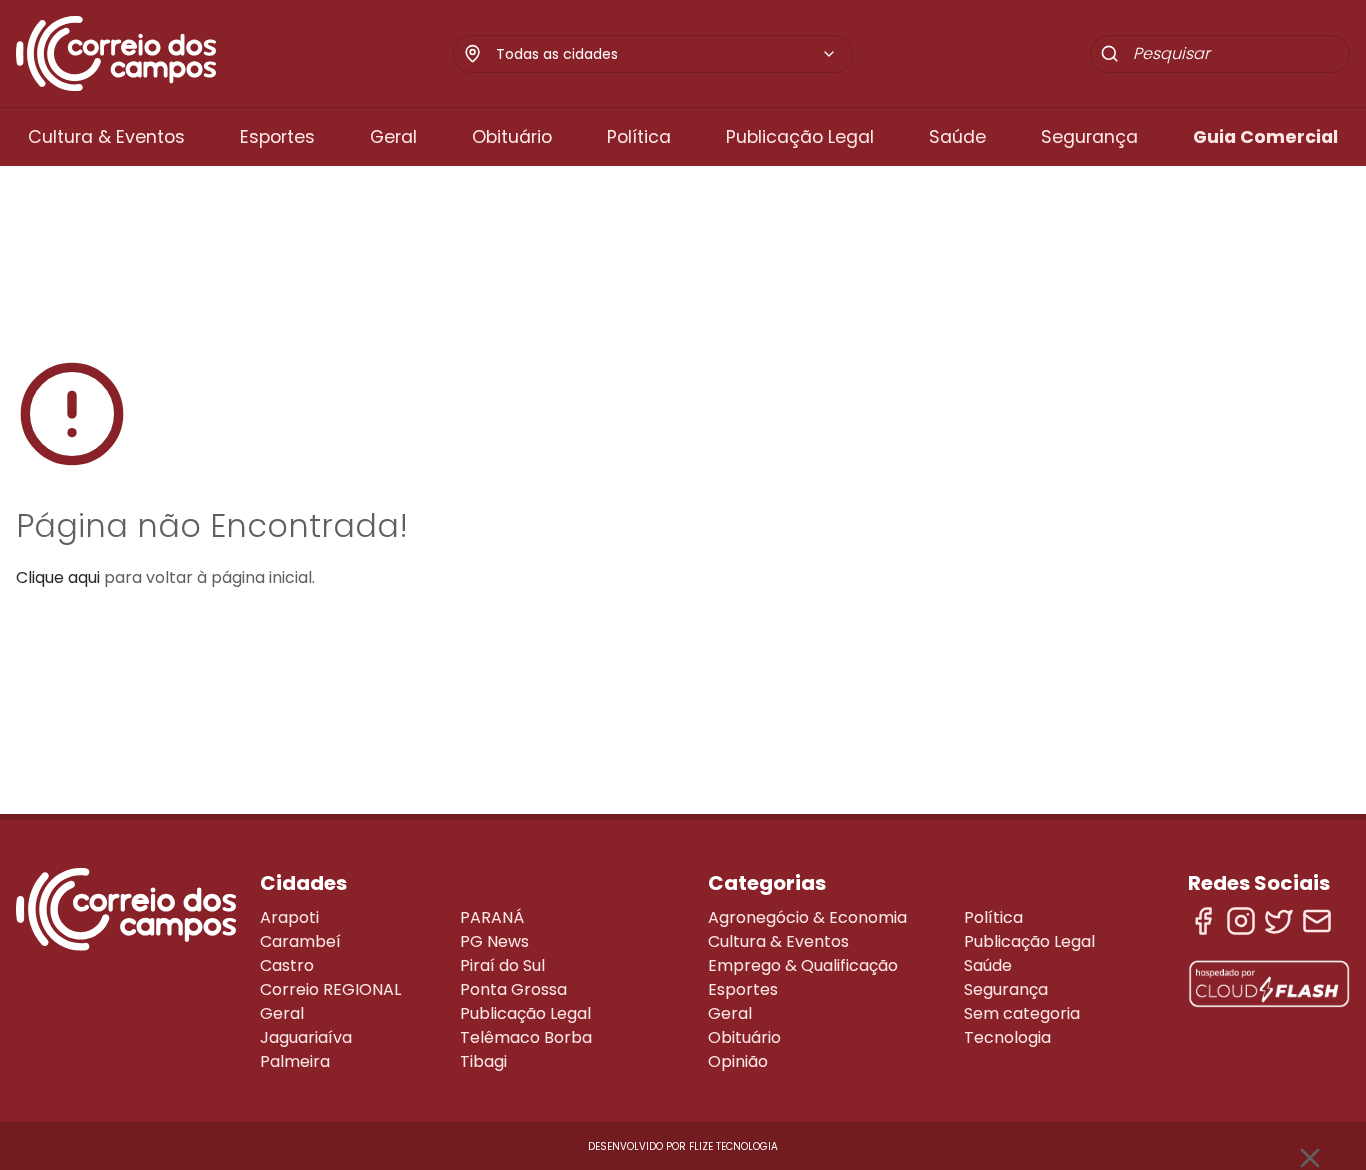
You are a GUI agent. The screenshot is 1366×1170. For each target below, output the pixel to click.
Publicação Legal (800, 137)
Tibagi (483, 1061)
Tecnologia (1007, 1037)
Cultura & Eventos (106, 137)
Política (639, 137)
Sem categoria (1022, 1013)
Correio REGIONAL (330, 989)
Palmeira (295, 1061)
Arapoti (289, 917)
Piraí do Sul (502, 965)
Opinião (738, 1061)
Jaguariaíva (306, 1037)
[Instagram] (1241, 921)
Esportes (277, 137)
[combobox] (666, 54)
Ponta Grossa (513, 989)
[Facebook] (1203, 921)
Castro (287, 965)
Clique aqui (58, 577)
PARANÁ (492, 917)
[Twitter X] (1279, 921)
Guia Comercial (1265, 137)
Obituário (512, 137)
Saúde (957, 137)
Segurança (1089, 137)
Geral (393, 137)
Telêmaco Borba (526, 1037)
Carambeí (300, 941)
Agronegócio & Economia (807, 917)
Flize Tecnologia (733, 1146)
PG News (494, 941)
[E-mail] (1317, 921)
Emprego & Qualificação (803, 965)
